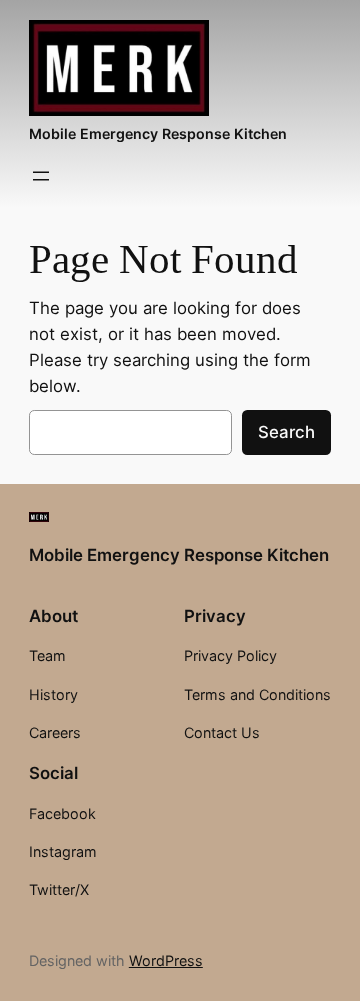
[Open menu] (41, 176)
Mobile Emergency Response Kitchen (158, 133)
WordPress (166, 960)
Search (286, 432)
